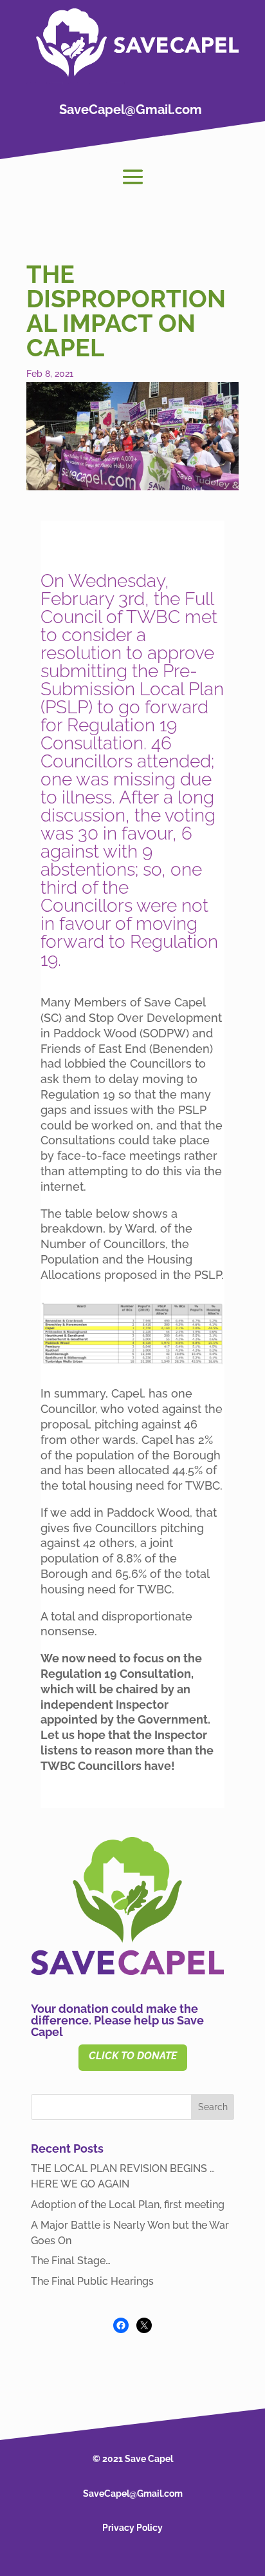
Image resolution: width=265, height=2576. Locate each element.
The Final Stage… (71, 2261)
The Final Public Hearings (92, 2281)
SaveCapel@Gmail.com (131, 110)
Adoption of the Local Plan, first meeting (128, 2205)
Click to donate (133, 2056)
